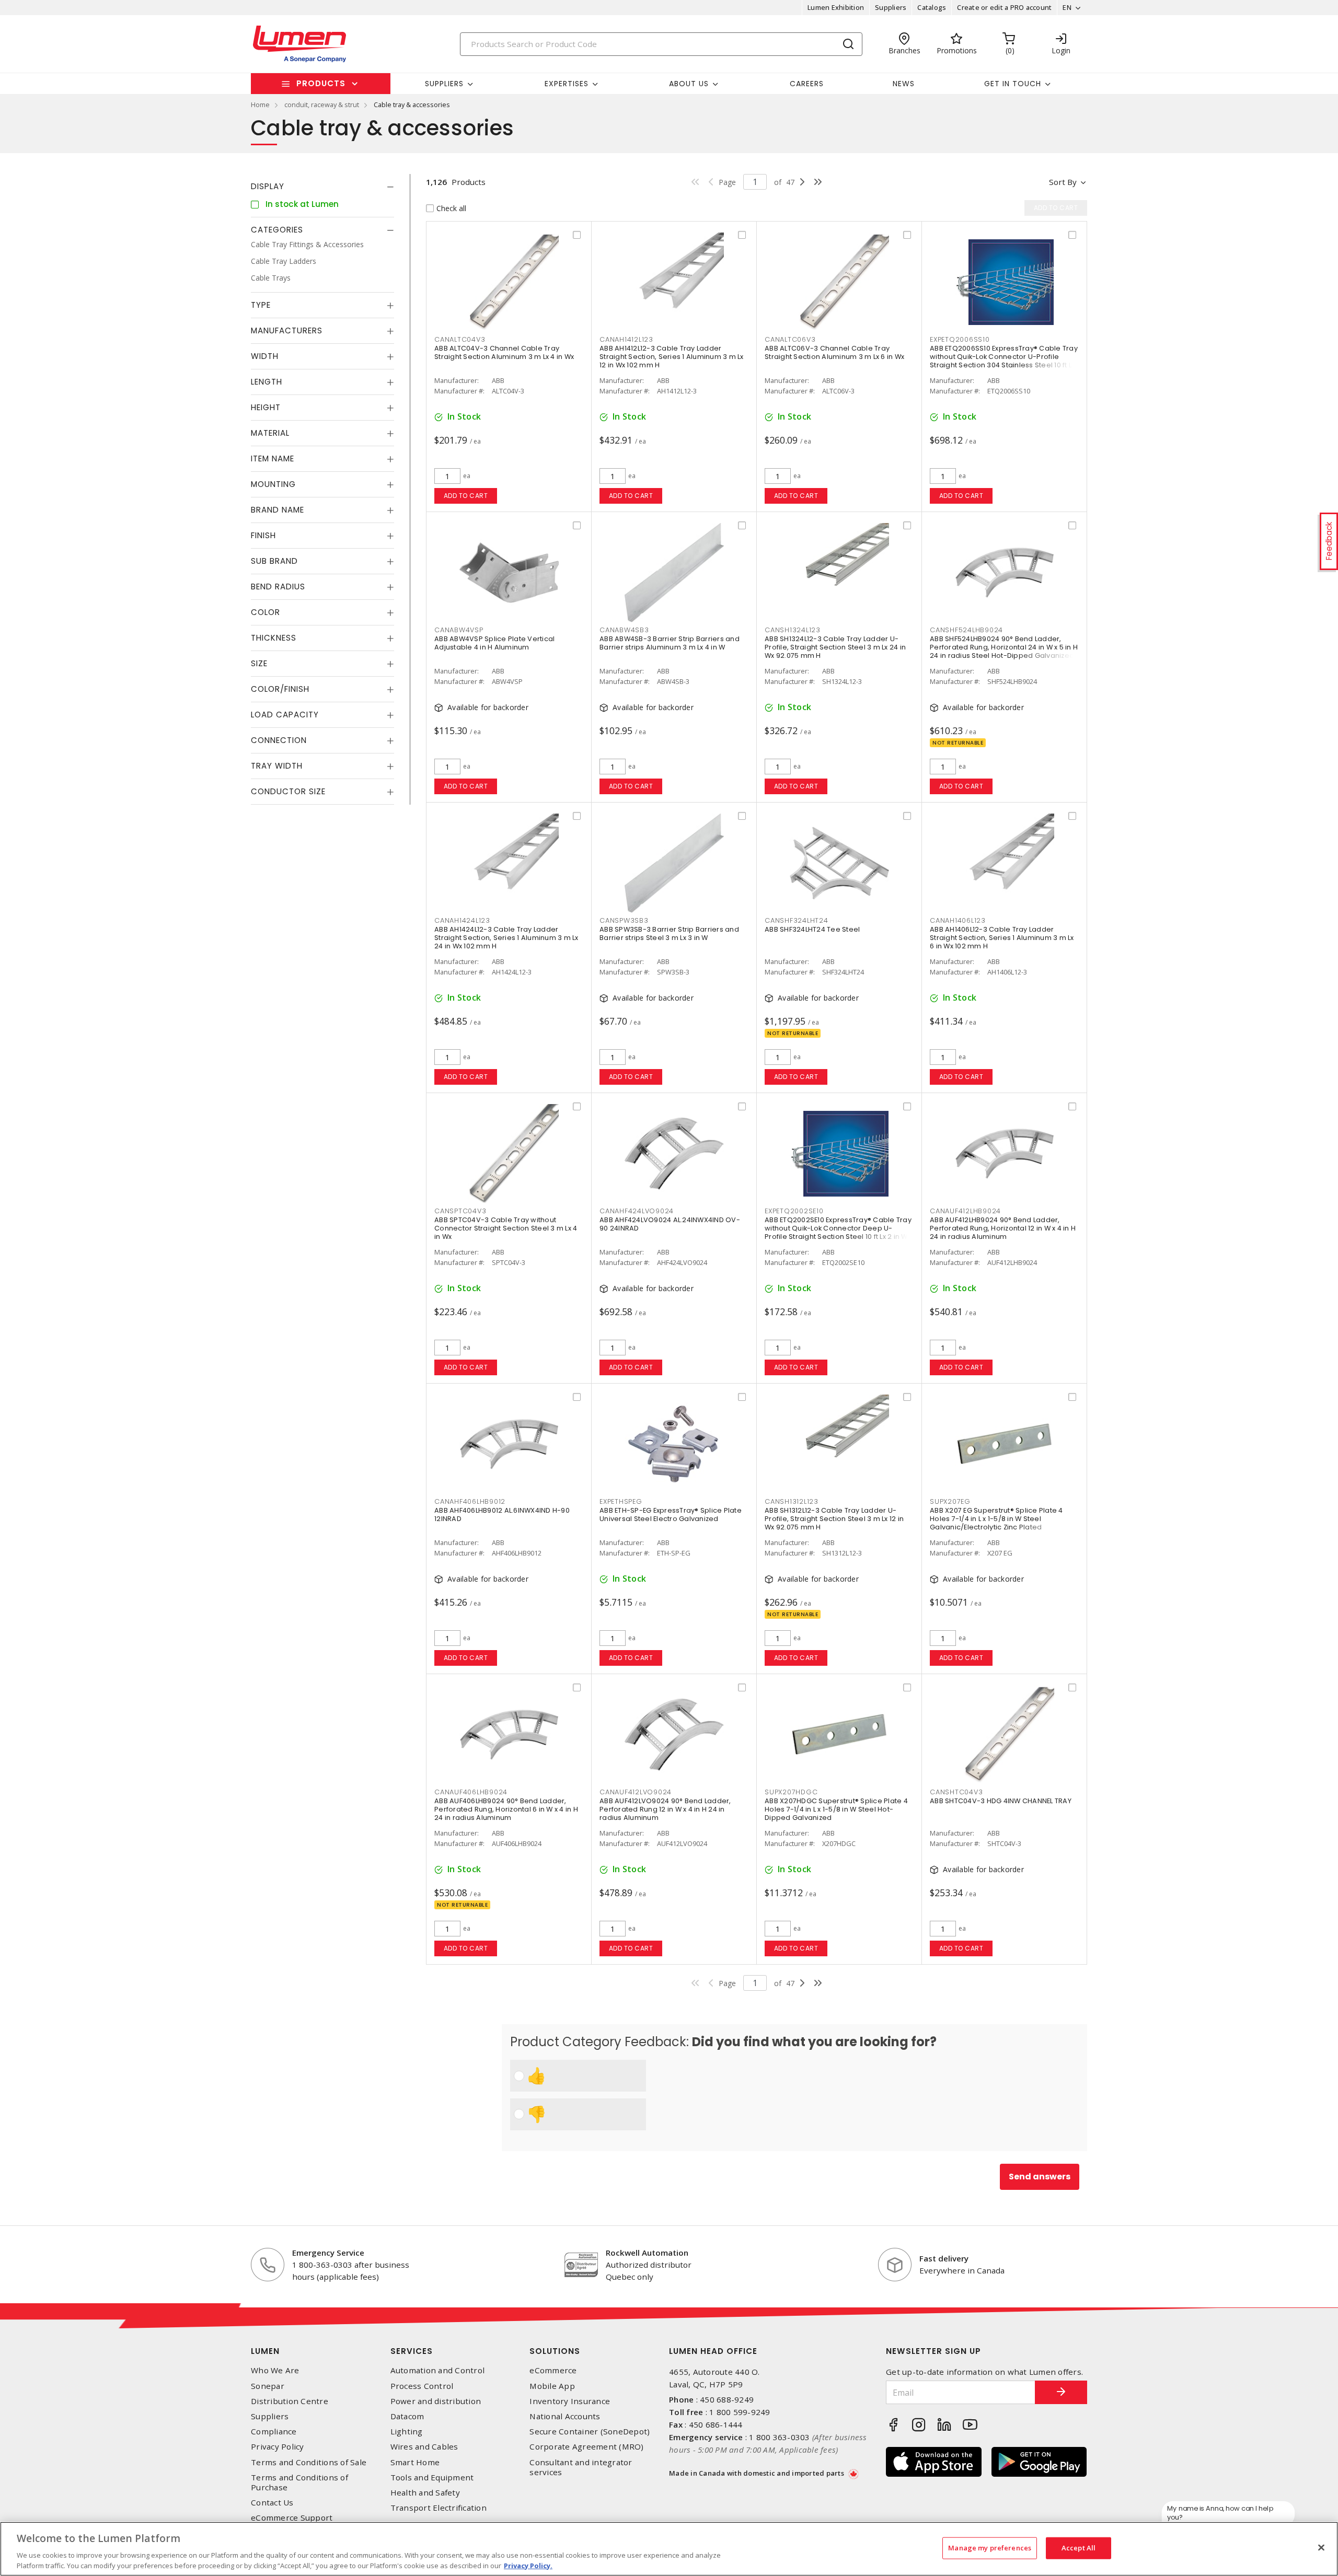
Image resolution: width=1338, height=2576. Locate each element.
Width (265, 356)
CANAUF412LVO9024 (636, 1792)
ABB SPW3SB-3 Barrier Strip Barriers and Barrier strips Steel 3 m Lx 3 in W (669, 933)
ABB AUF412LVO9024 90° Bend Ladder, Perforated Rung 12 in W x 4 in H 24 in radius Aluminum (665, 1809)
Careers (807, 84)
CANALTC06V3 (790, 339)
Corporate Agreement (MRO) (586, 2447)
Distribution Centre (290, 2401)
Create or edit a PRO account (1004, 7)
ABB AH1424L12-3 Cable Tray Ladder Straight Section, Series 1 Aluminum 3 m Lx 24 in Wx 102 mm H (506, 938)
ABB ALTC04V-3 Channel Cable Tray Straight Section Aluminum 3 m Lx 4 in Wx (504, 352)
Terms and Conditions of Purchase (299, 2482)
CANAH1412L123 (626, 339)
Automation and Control (438, 2370)
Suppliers (891, 7)
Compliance (274, 2432)
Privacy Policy (278, 2447)
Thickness (274, 638)
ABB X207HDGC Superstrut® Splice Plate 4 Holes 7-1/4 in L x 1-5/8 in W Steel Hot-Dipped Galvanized (836, 1809)
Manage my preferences (990, 2548)
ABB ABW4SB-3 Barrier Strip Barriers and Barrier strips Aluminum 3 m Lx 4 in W (670, 643)
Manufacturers (287, 330)
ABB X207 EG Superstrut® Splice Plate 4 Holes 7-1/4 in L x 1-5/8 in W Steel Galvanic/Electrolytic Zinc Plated (996, 1519)
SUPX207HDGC (791, 1792)
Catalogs (932, 7)
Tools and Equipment (432, 2478)
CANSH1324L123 (793, 630)
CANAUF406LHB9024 (471, 1792)
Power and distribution (436, 2401)
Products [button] (321, 83)
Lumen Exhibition (836, 7)
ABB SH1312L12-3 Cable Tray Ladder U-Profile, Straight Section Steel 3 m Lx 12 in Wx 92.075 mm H (834, 1519)
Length (267, 382)
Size (259, 663)
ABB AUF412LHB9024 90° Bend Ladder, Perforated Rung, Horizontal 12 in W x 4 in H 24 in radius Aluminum (1003, 1228)
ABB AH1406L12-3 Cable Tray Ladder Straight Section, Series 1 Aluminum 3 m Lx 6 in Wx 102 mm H (1002, 938)
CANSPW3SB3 (624, 920)
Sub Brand (274, 561)
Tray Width (277, 766)
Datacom (407, 2416)
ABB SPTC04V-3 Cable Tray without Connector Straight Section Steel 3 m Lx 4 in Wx (506, 1228)
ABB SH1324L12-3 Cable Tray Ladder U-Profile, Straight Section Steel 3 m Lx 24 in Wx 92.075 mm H (835, 647)
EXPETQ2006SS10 (960, 339)
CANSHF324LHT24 (797, 920)
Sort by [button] (1063, 182)
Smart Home (415, 2462)
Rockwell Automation (647, 2253)
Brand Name (278, 510)
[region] (669, 2549)
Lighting (407, 2432)
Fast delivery (944, 2258)
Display (268, 186)
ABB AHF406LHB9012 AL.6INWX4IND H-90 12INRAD (502, 1515)
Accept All (1079, 2548)
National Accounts (565, 2416)
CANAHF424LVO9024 (637, 1211)
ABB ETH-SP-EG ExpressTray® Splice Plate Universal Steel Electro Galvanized (671, 1515)
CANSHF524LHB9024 (966, 630)
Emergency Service (328, 2253)
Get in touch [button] (1013, 84)
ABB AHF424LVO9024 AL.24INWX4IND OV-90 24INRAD (670, 1224)
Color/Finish (280, 689)
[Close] (1321, 2548)
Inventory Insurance (570, 2401)
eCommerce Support (292, 2518)
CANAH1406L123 (958, 920)
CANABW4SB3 (624, 630)
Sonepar (268, 2386)
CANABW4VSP (459, 630)
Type (261, 305)
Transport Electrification (439, 2508)
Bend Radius (278, 587)
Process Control (422, 2386)
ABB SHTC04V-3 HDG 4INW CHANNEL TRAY (1001, 1801)
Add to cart (466, 496)
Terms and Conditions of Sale (309, 2462)
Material (270, 433)
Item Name (273, 459)
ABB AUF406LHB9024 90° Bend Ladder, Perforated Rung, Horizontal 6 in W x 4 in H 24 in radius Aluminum (506, 1809)
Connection (279, 740)
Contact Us (272, 2503)
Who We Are (275, 2370)
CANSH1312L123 (792, 1501)
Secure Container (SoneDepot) (590, 2432)
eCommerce (553, 2370)
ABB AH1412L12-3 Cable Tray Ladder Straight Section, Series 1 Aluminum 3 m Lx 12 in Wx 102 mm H (672, 357)
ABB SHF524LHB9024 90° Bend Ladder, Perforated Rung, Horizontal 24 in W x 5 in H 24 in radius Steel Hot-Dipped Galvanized (1004, 647)
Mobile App (552, 2386)
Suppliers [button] (444, 84)
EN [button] (1067, 7)
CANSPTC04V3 (460, 1211)
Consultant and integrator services (581, 2467)
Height (266, 407)
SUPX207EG (950, 1501)
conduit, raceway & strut (322, 105)
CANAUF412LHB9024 (965, 1211)
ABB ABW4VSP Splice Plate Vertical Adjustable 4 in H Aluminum (494, 643)
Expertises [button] (567, 84)
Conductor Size (288, 791)
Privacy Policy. (528, 2565)
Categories (277, 230)
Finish (263, 535)
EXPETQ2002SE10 (794, 1211)
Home (260, 105)
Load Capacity (285, 715)
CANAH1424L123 (462, 920)
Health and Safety (425, 2493)
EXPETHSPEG (621, 1501)
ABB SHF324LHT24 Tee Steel (812, 929)
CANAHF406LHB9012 (470, 1501)
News (904, 84)
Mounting (273, 484)
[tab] (322, 187)
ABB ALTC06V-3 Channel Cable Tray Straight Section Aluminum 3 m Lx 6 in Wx (834, 352)
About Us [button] (689, 84)
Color (266, 612)
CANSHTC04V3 (956, 1792)
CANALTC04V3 (460, 339)
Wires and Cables (424, 2447)
